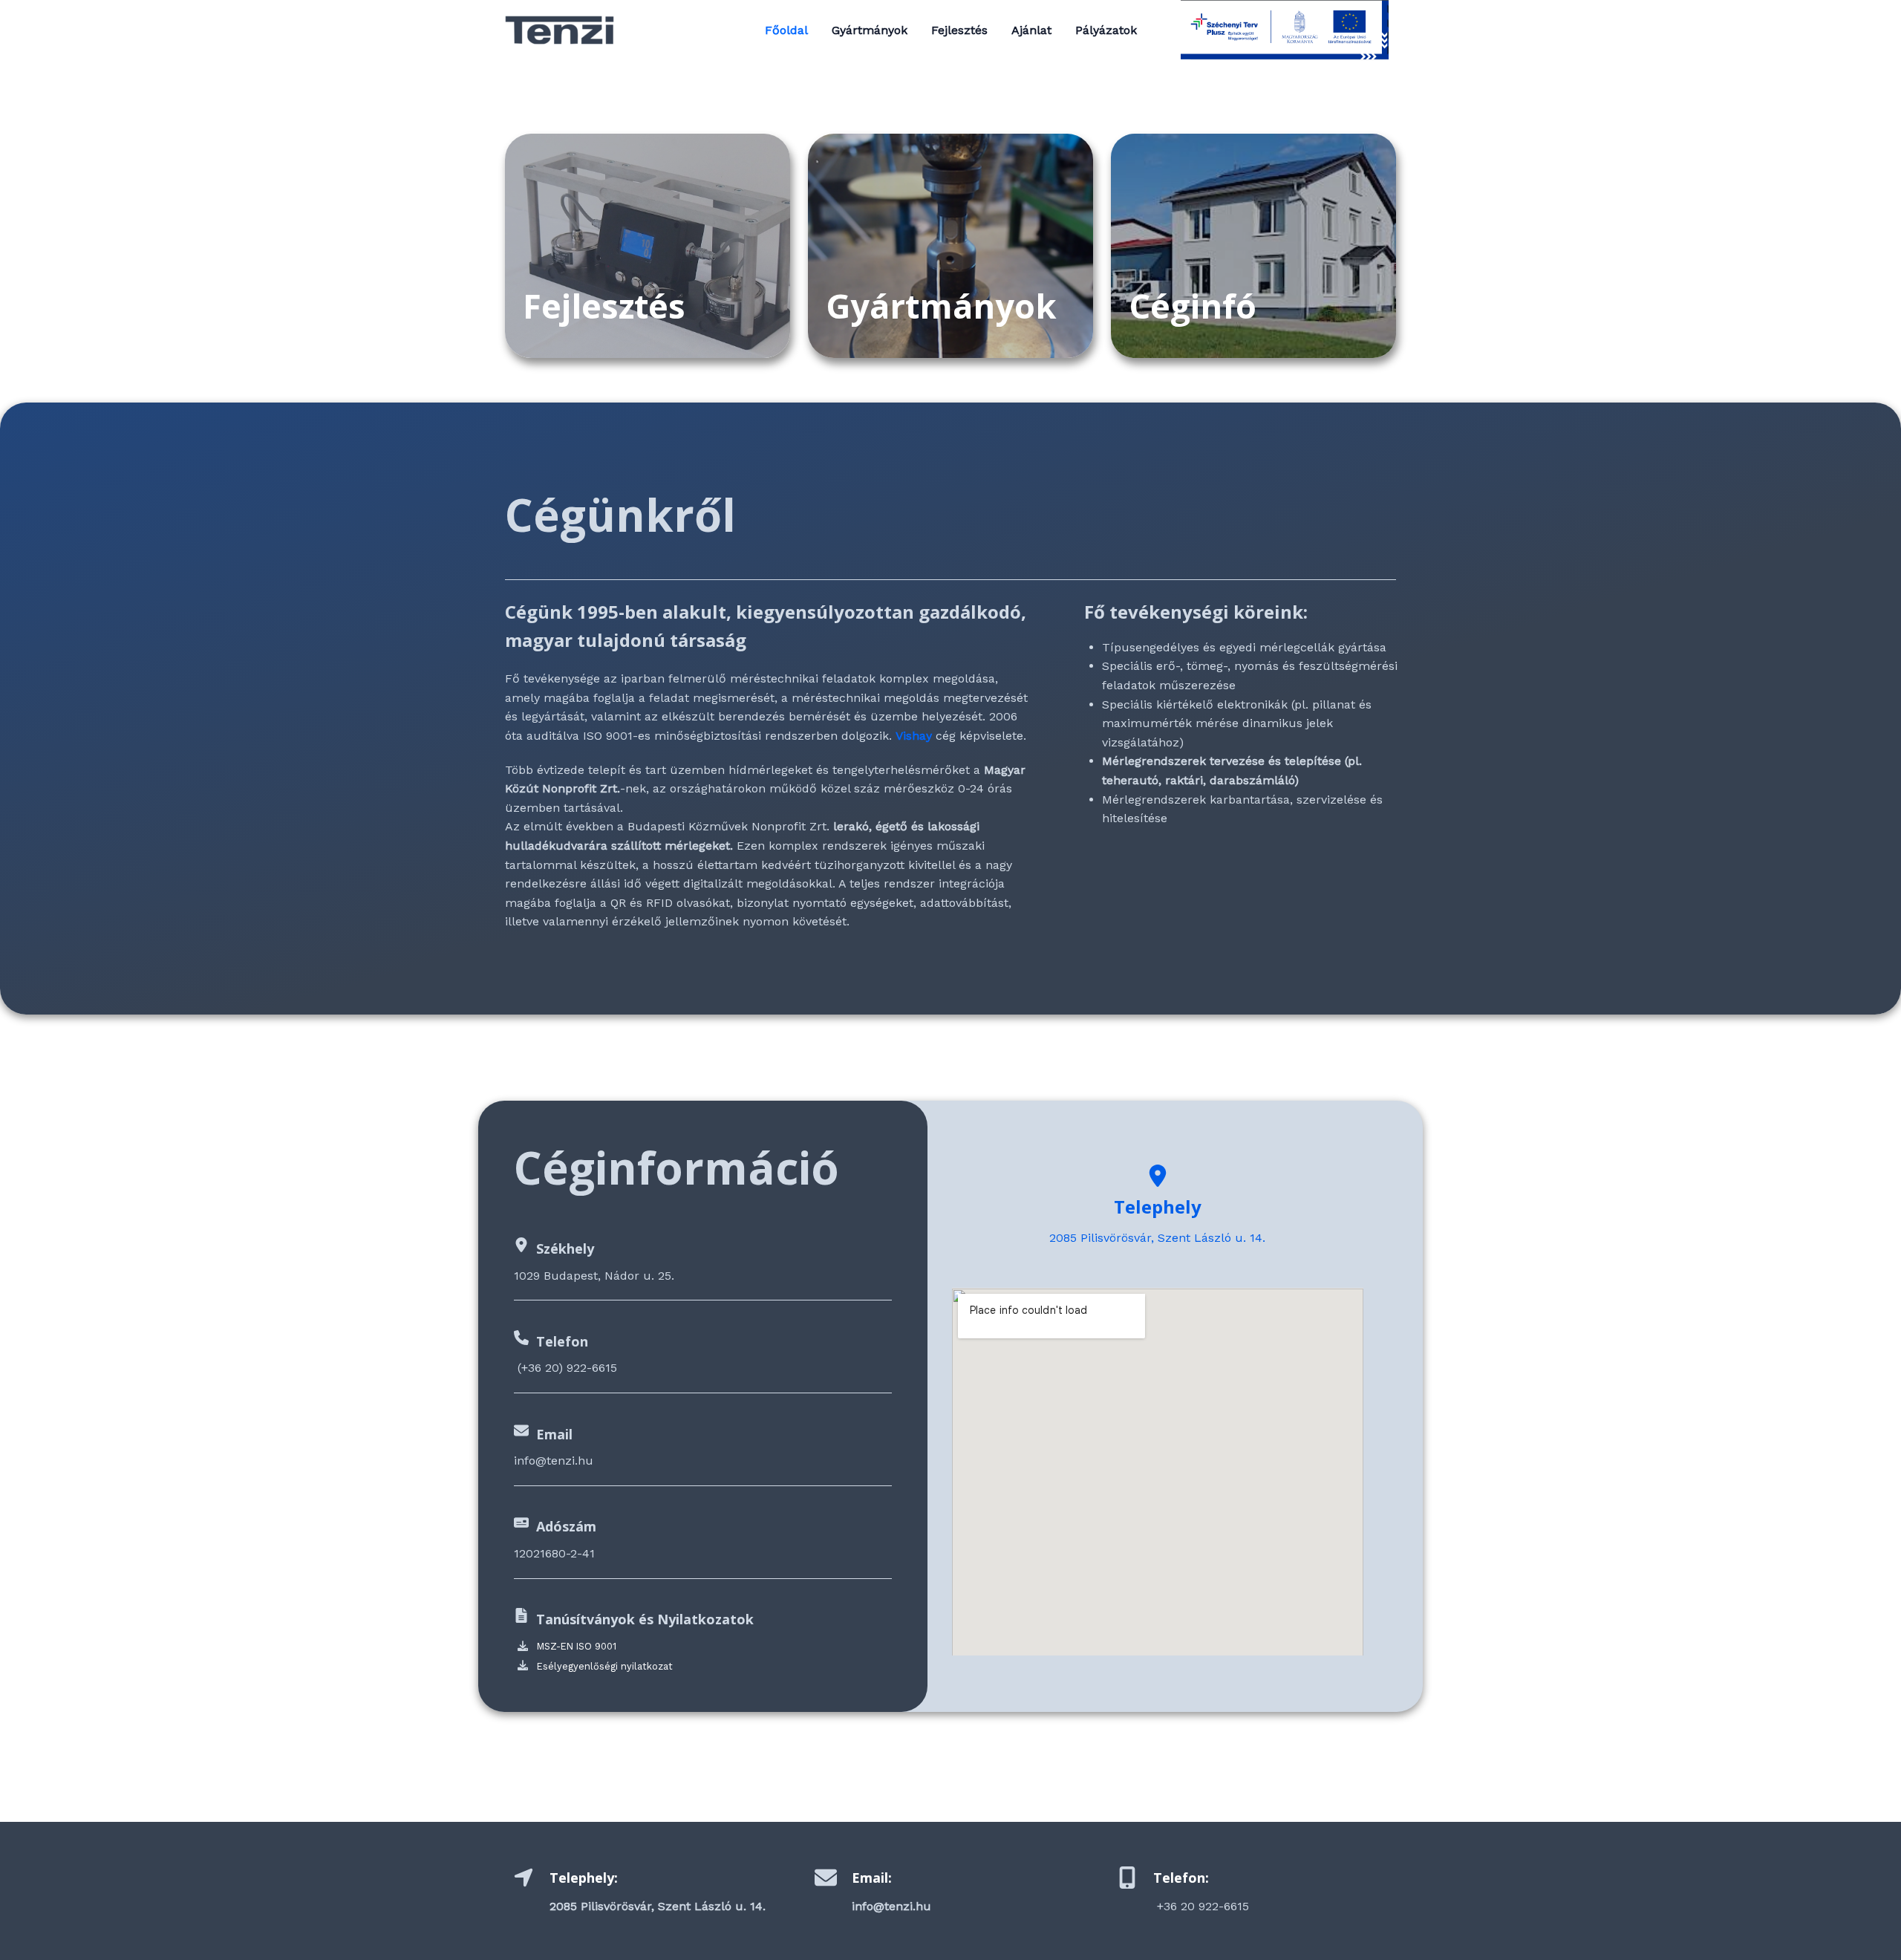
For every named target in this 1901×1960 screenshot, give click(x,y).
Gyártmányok (870, 30)
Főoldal (786, 30)
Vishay (914, 736)
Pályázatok (1106, 30)
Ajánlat (1031, 30)
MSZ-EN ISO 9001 (577, 1646)
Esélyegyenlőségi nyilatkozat (605, 1666)
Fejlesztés (959, 30)
